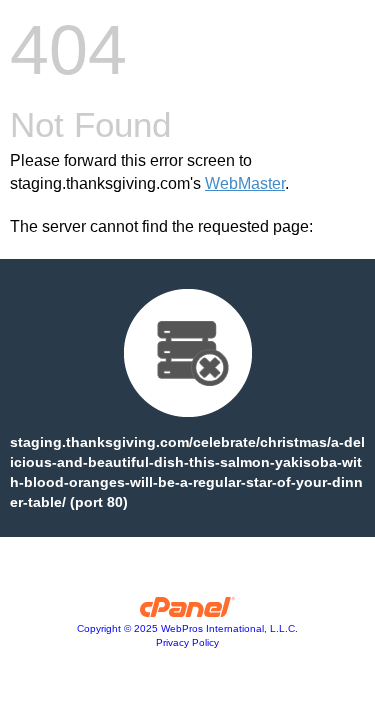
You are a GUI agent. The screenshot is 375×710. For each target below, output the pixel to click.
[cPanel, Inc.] (187, 612)
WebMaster (245, 183)
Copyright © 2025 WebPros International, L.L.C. (187, 628)
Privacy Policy (187, 642)
